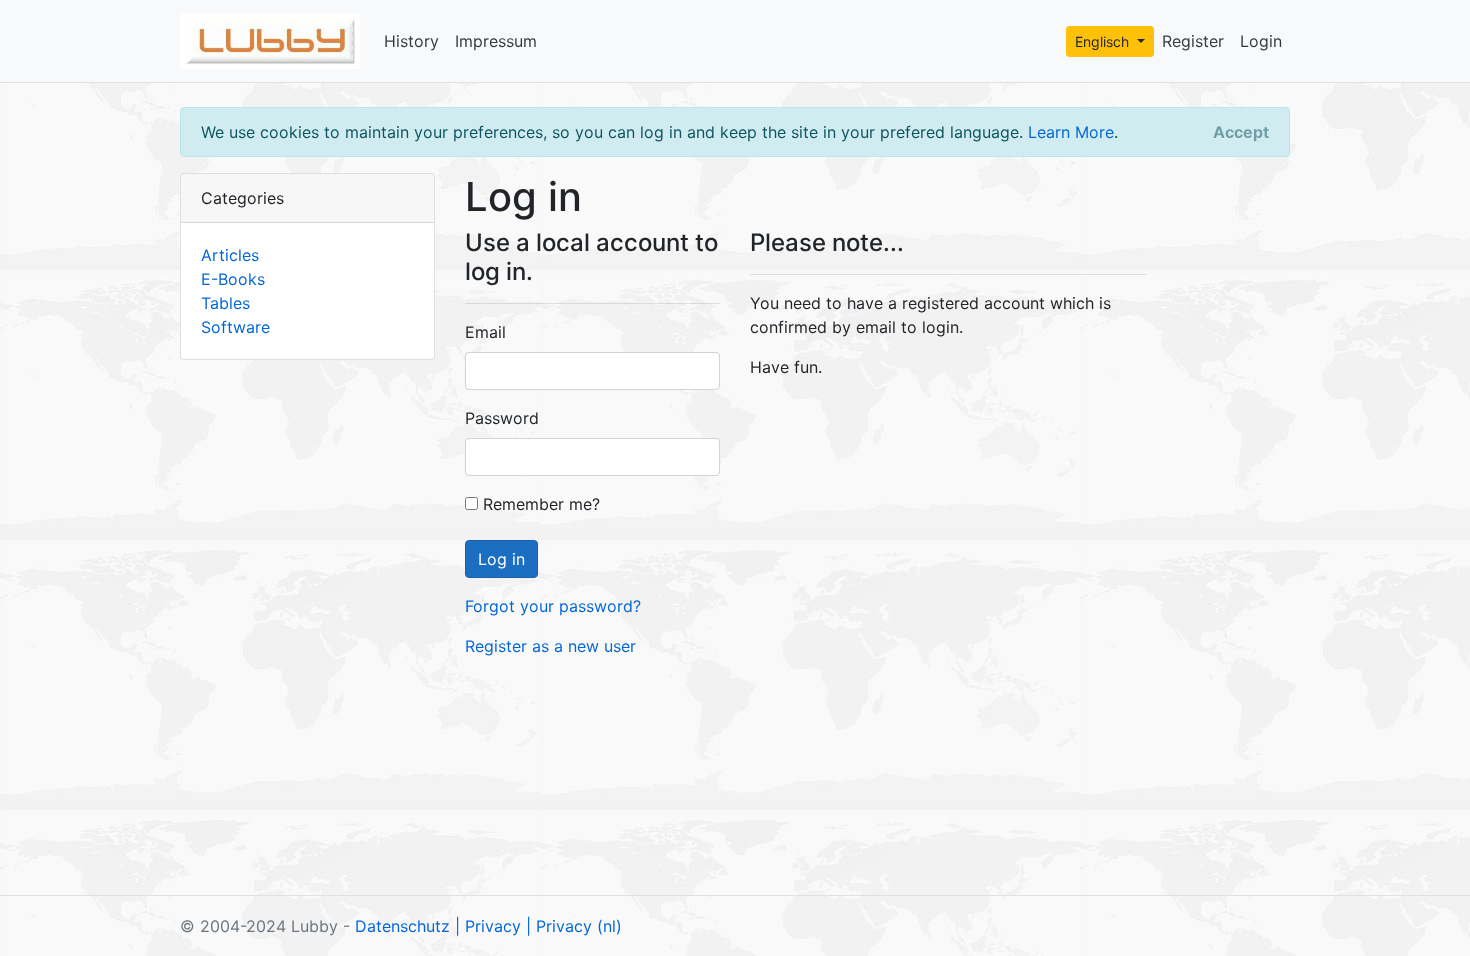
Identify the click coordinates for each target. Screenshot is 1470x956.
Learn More (1071, 132)
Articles (230, 255)
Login (1261, 41)
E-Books (233, 279)
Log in (501, 559)
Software (235, 327)
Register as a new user (550, 646)
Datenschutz (402, 926)
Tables (225, 303)
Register (1193, 41)
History (411, 41)
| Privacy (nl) (574, 926)
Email (485, 332)
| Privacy (488, 926)
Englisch (1104, 41)
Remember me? (539, 504)
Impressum (496, 41)
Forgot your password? (553, 606)
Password (502, 418)
